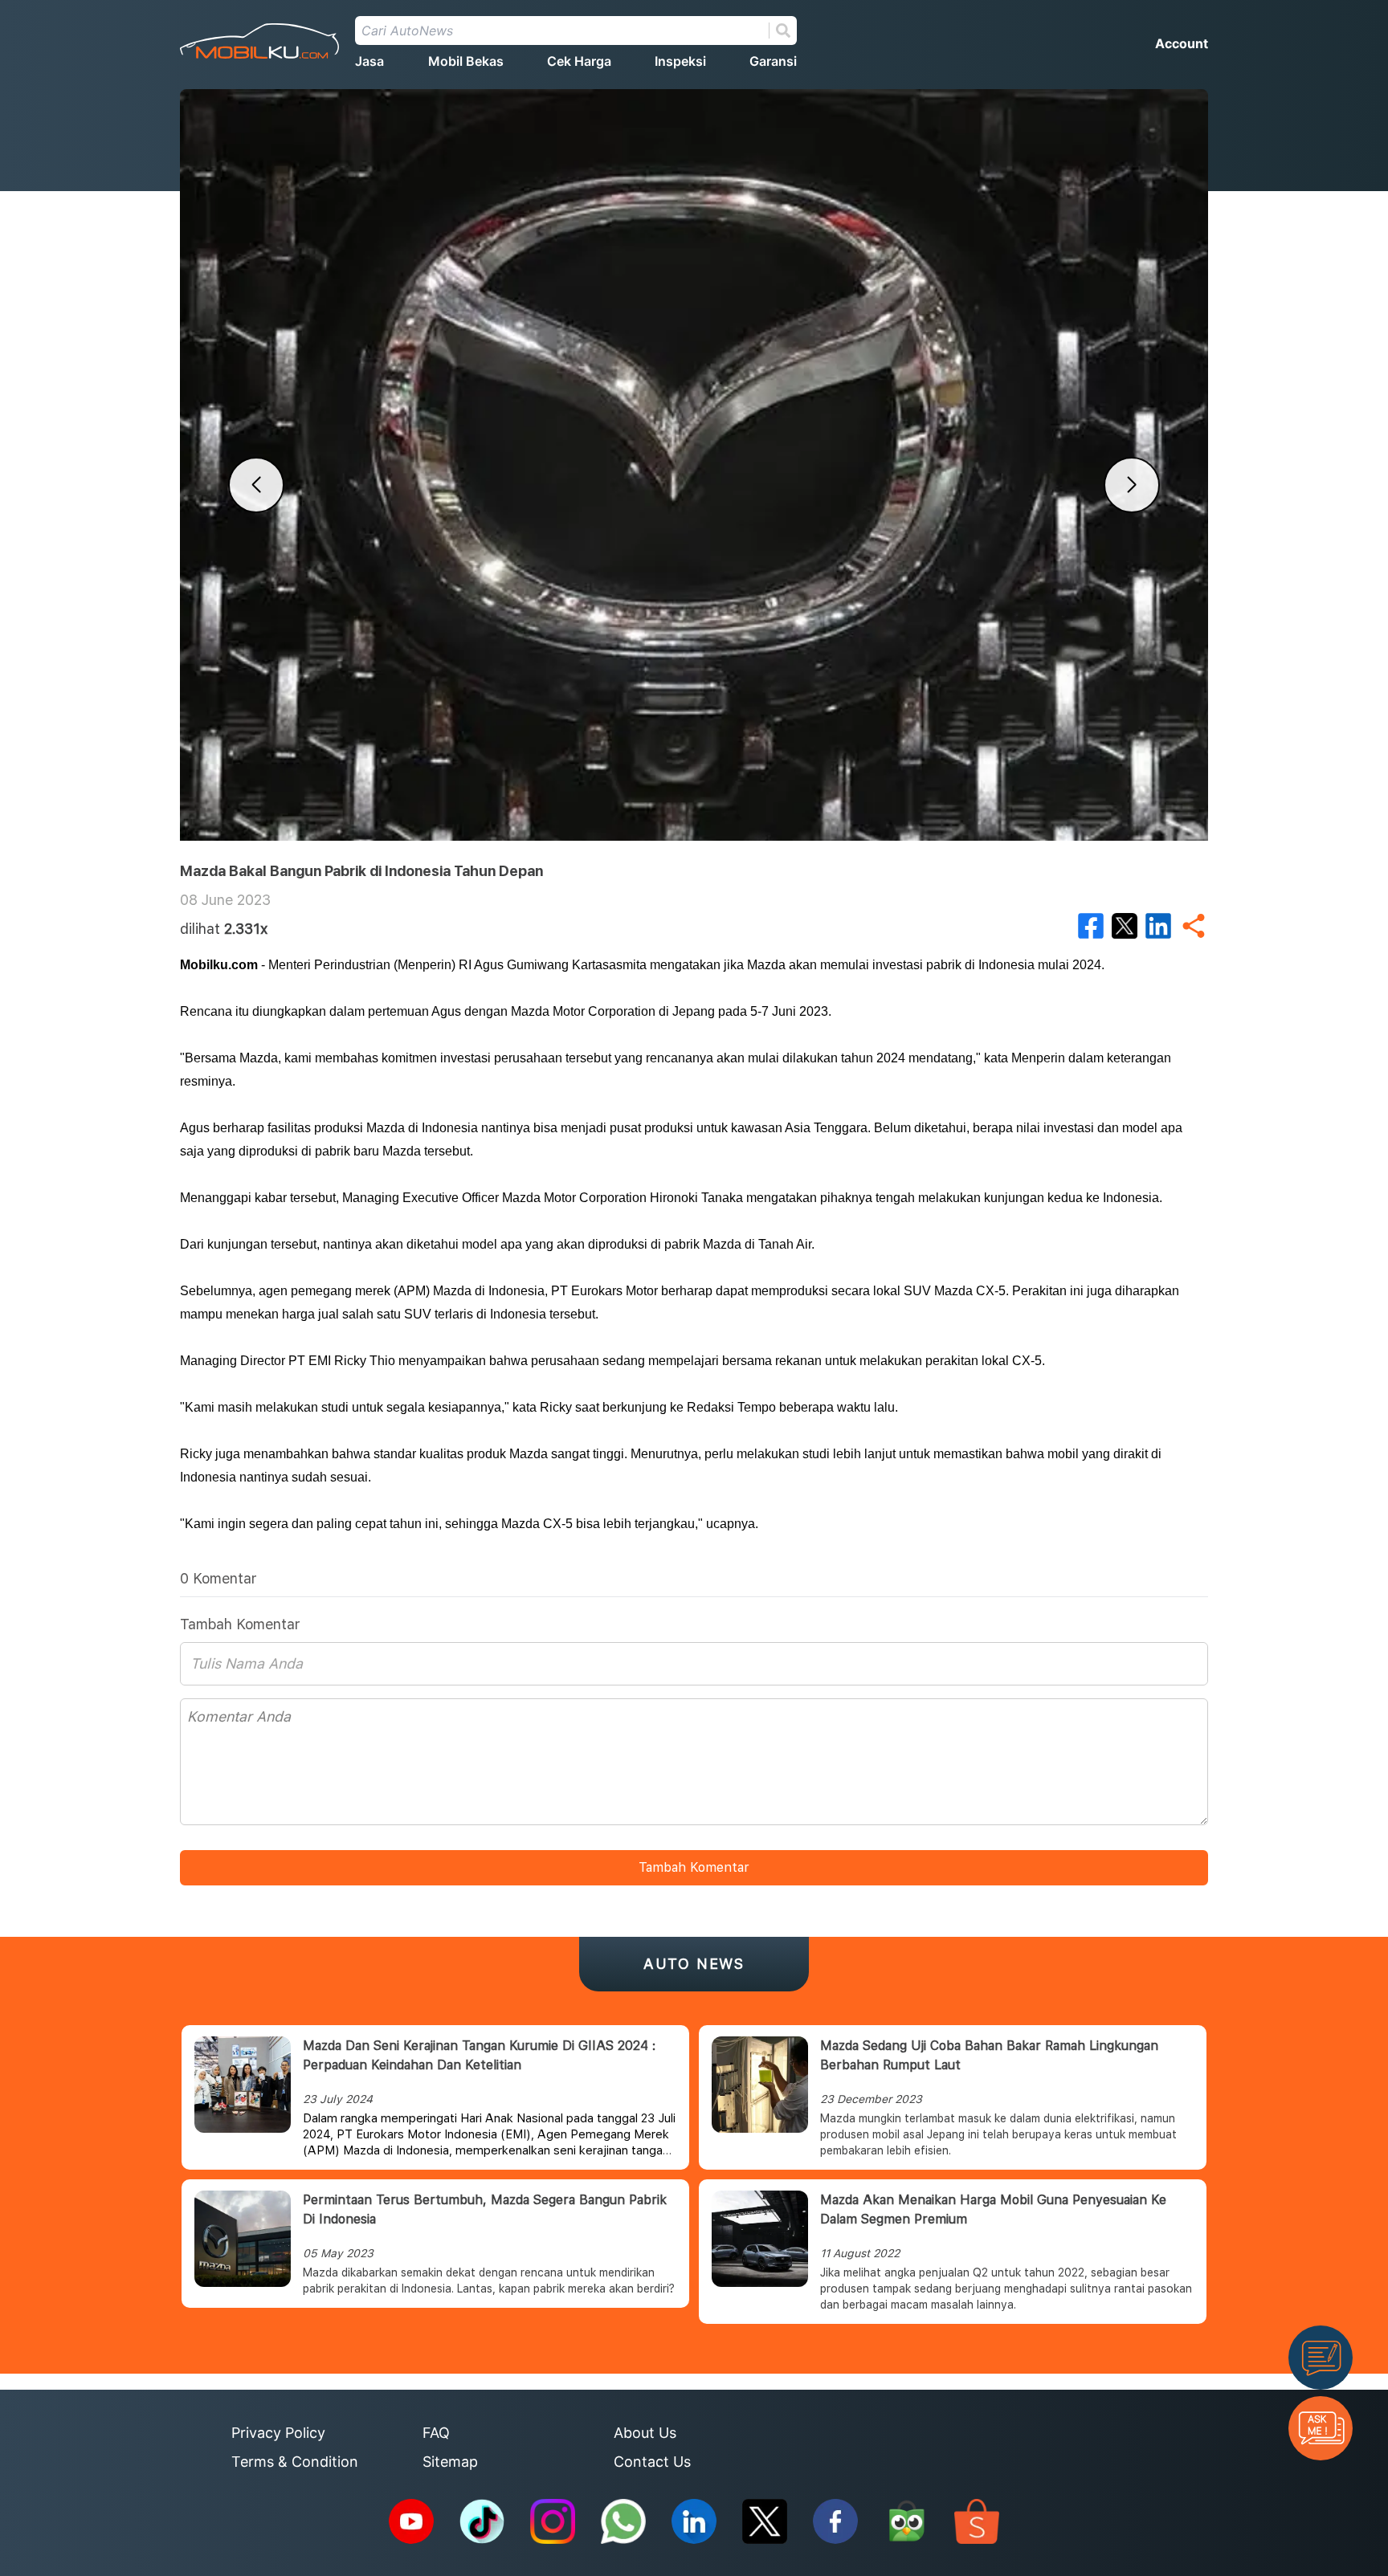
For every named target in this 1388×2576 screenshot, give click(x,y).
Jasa (369, 61)
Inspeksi (680, 61)
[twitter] (1125, 926)
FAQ (436, 2433)
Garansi (773, 61)
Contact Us (652, 2462)
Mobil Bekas (466, 61)
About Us (645, 2433)
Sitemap (450, 2462)
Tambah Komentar (694, 1867)
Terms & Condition (295, 2462)
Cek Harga (579, 61)
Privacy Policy (278, 2433)
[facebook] (1091, 926)
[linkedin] (1158, 926)
